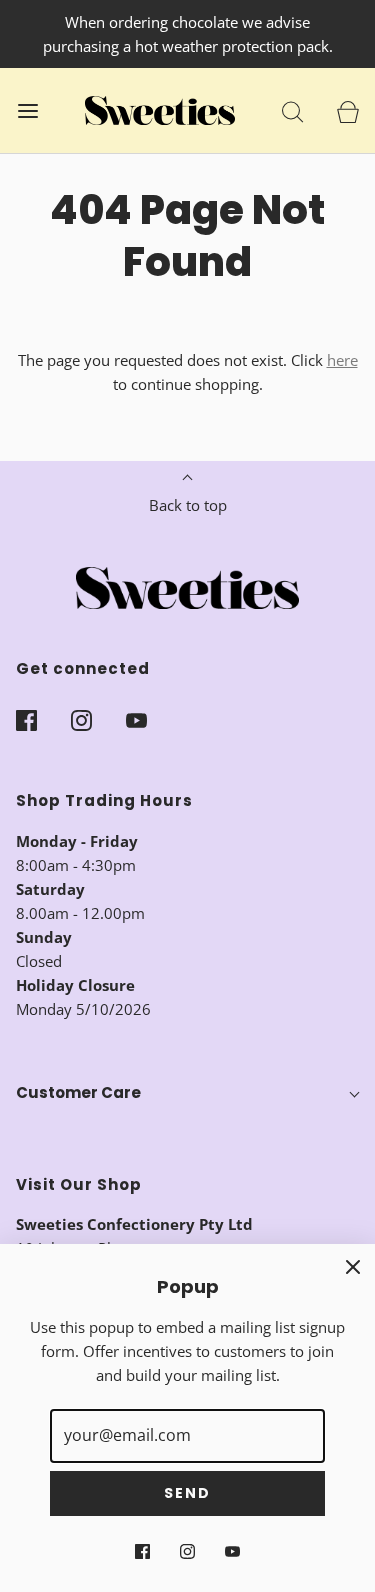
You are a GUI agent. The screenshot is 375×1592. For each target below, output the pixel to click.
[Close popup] (353, 1266)
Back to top (188, 505)
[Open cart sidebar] (347, 110)
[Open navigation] (27, 110)
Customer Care (78, 1092)
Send (187, 1493)
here (342, 360)
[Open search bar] (292, 110)
